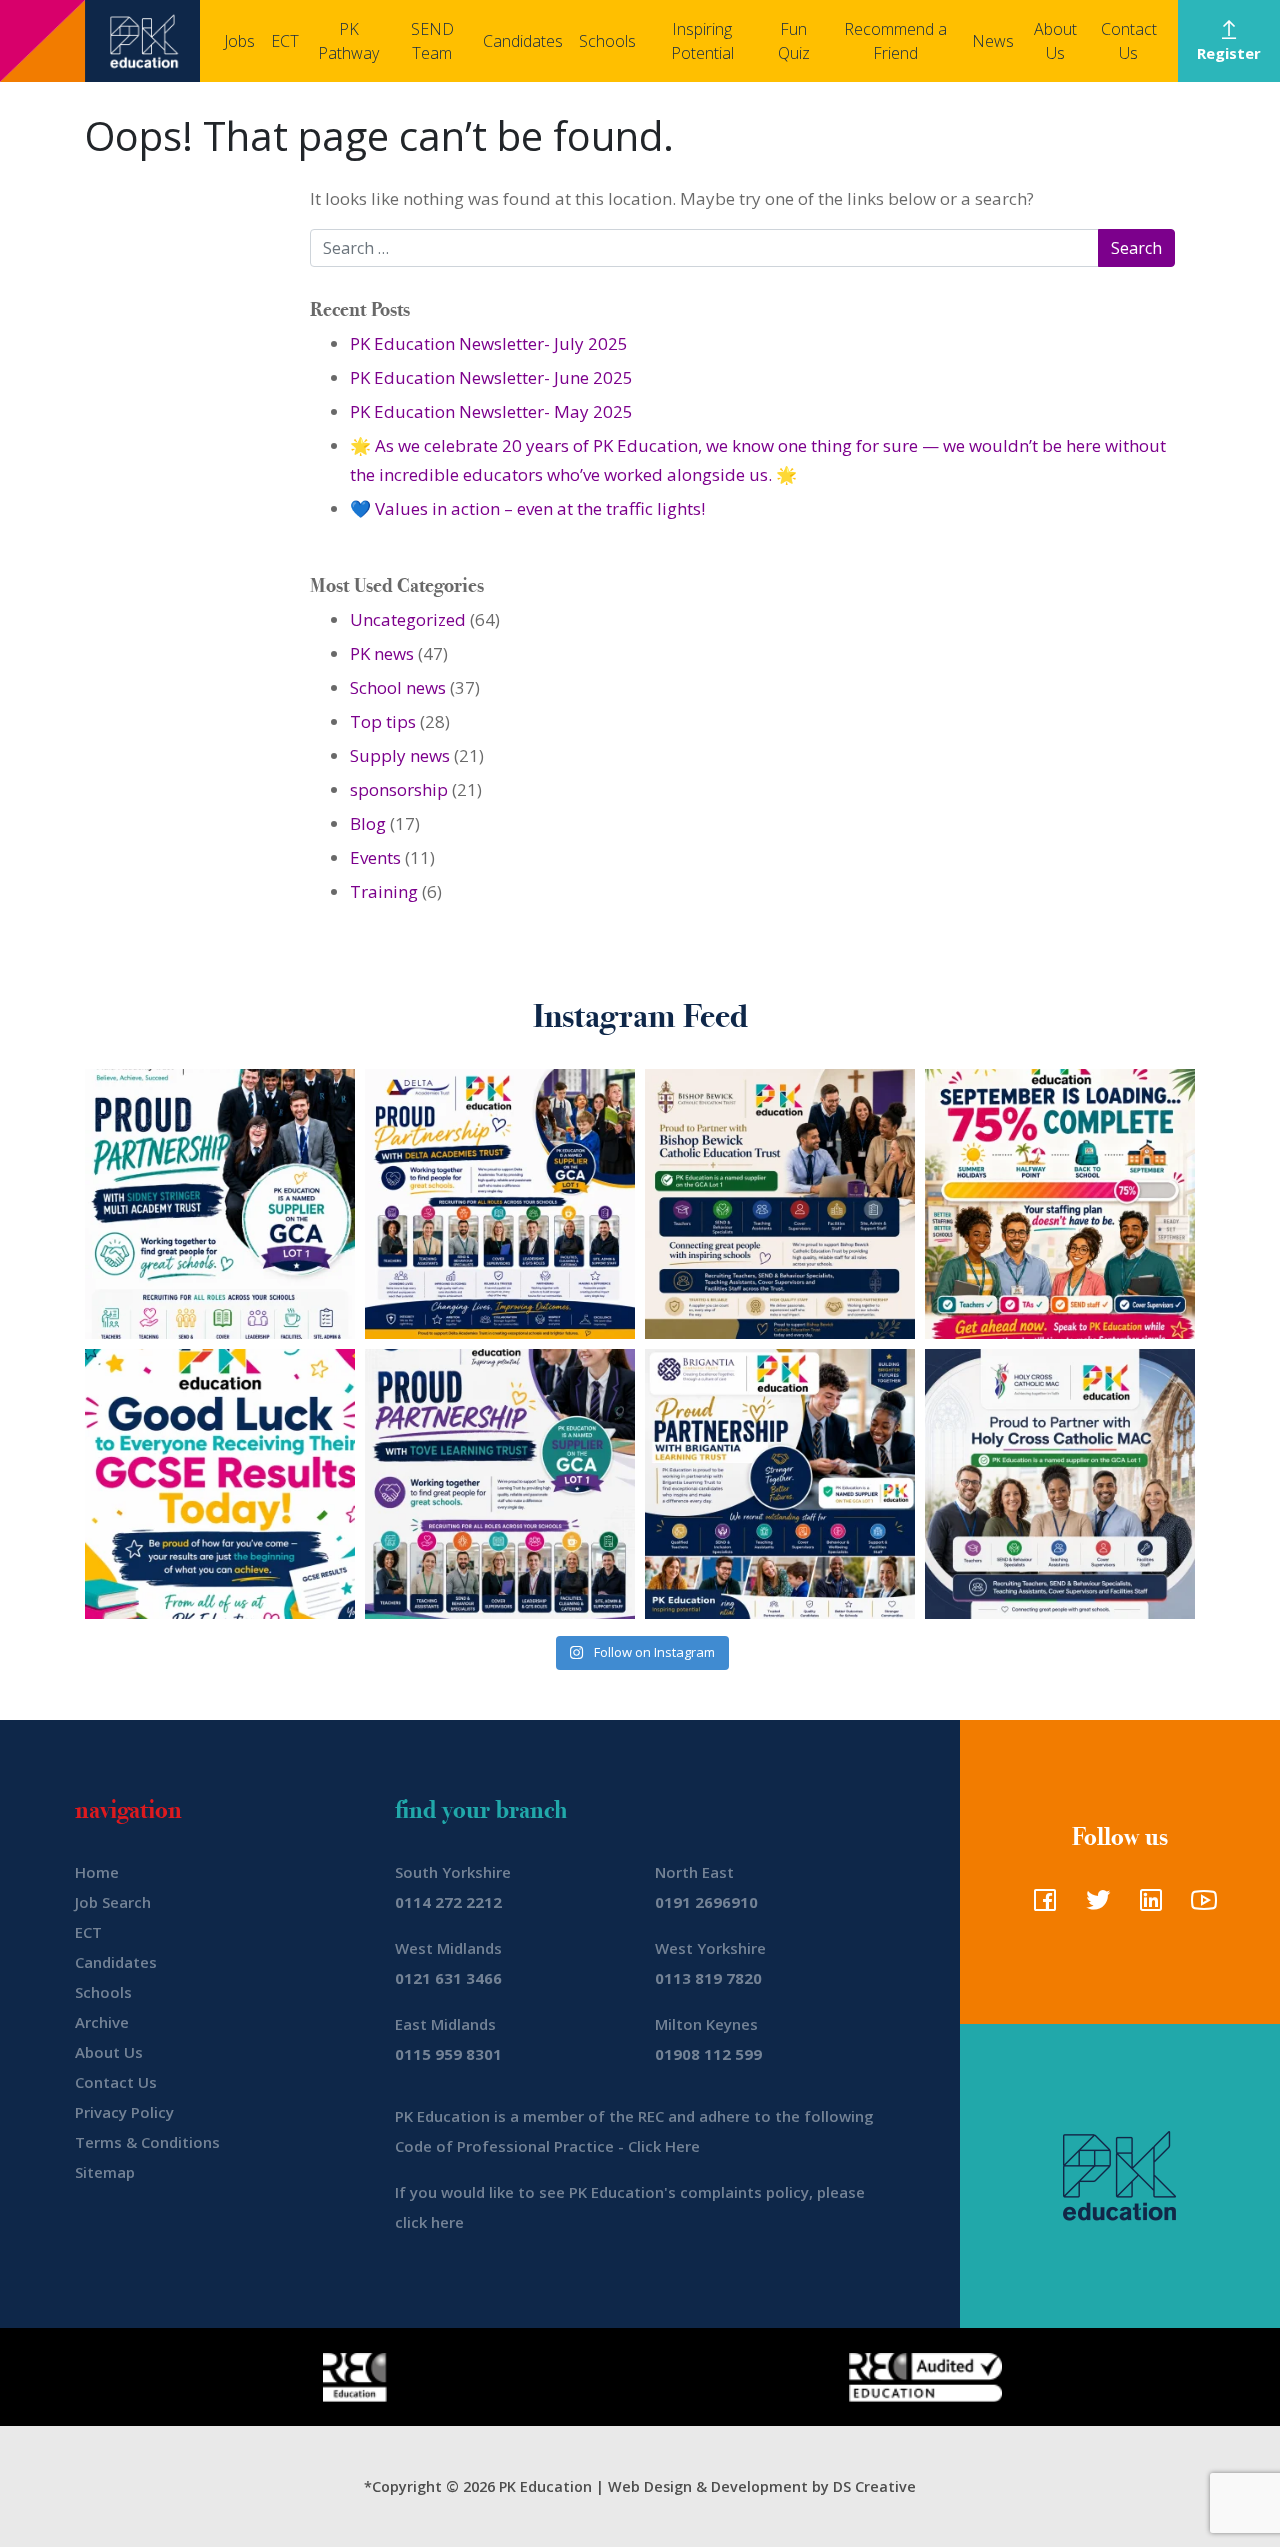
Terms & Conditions (147, 2142)
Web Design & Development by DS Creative (762, 2486)
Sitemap (105, 2172)
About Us (1055, 41)
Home (97, 1872)
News (993, 41)
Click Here (664, 2146)
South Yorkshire (453, 1872)
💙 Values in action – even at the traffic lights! (527, 508)
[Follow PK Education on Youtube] (1199, 1906)
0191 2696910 (706, 1902)
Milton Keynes (706, 2024)
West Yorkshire (710, 1948)
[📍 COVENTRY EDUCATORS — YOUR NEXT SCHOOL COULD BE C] (1060, 1484)
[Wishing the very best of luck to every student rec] (220, 1484)
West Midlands (448, 1948)
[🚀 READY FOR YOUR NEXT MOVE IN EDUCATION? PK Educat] (500, 1204)
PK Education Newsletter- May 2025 (491, 411)
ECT (285, 41)
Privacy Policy (124, 2112)
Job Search (113, 1902)
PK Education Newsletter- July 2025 (489, 343)
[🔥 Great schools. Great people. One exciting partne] (780, 1484)
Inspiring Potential (702, 41)
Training (384, 891)
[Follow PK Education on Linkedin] (1146, 1906)
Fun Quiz (794, 41)
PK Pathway (348, 41)
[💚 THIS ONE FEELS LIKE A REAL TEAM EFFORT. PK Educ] (220, 1204)
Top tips (383, 721)
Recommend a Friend (895, 41)
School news (398, 687)
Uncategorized (408, 619)
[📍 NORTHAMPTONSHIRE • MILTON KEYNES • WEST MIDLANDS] (500, 1484)
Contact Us (1129, 41)
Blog (368, 823)
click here (429, 2222)
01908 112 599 (708, 2054)
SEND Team (432, 41)
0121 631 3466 (448, 1978)
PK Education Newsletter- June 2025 (491, 377)
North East (694, 1872)
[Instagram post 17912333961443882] (1060, 1204)
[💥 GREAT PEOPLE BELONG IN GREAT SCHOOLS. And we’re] (780, 1204)
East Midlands (445, 2024)
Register (1229, 53)
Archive (102, 2022)
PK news (382, 653)
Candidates (523, 41)
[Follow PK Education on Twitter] (1093, 1906)
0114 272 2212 (448, 1902)
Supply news (400, 755)
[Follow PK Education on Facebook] (1040, 1906)
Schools (607, 41)
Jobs (239, 41)
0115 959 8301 (448, 2054)
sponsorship (399, 789)
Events (375, 857)
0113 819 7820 (708, 1978)
